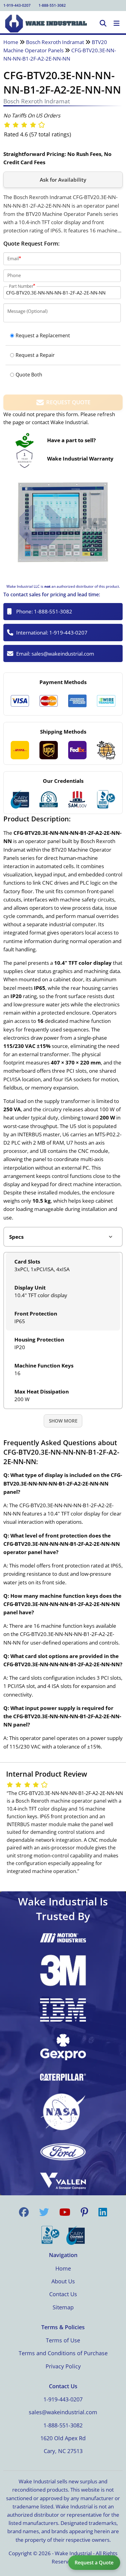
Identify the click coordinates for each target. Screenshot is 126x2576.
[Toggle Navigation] (117, 24)
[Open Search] (103, 24)
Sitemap (63, 2307)
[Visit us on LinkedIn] (103, 2212)
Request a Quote (94, 2563)
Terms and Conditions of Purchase (63, 2353)
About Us (63, 2281)
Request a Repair (35, 355)
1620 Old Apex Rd (63, 2438)
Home (11, 42)
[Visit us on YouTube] (65, 2212)
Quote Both (29, 375)
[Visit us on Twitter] (44, 2212)
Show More (63, 1421)
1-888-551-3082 (52, 5)
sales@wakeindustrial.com (63, 654)
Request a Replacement (43, 335)
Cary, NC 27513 (63, 2451)
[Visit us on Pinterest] (84, 2212)
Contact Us (63, 2294)
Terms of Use (63, 2340)
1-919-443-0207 (17, 5)
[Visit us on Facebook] (24, 2212)
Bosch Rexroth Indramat (55, 42)
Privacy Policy (63, 2366)
